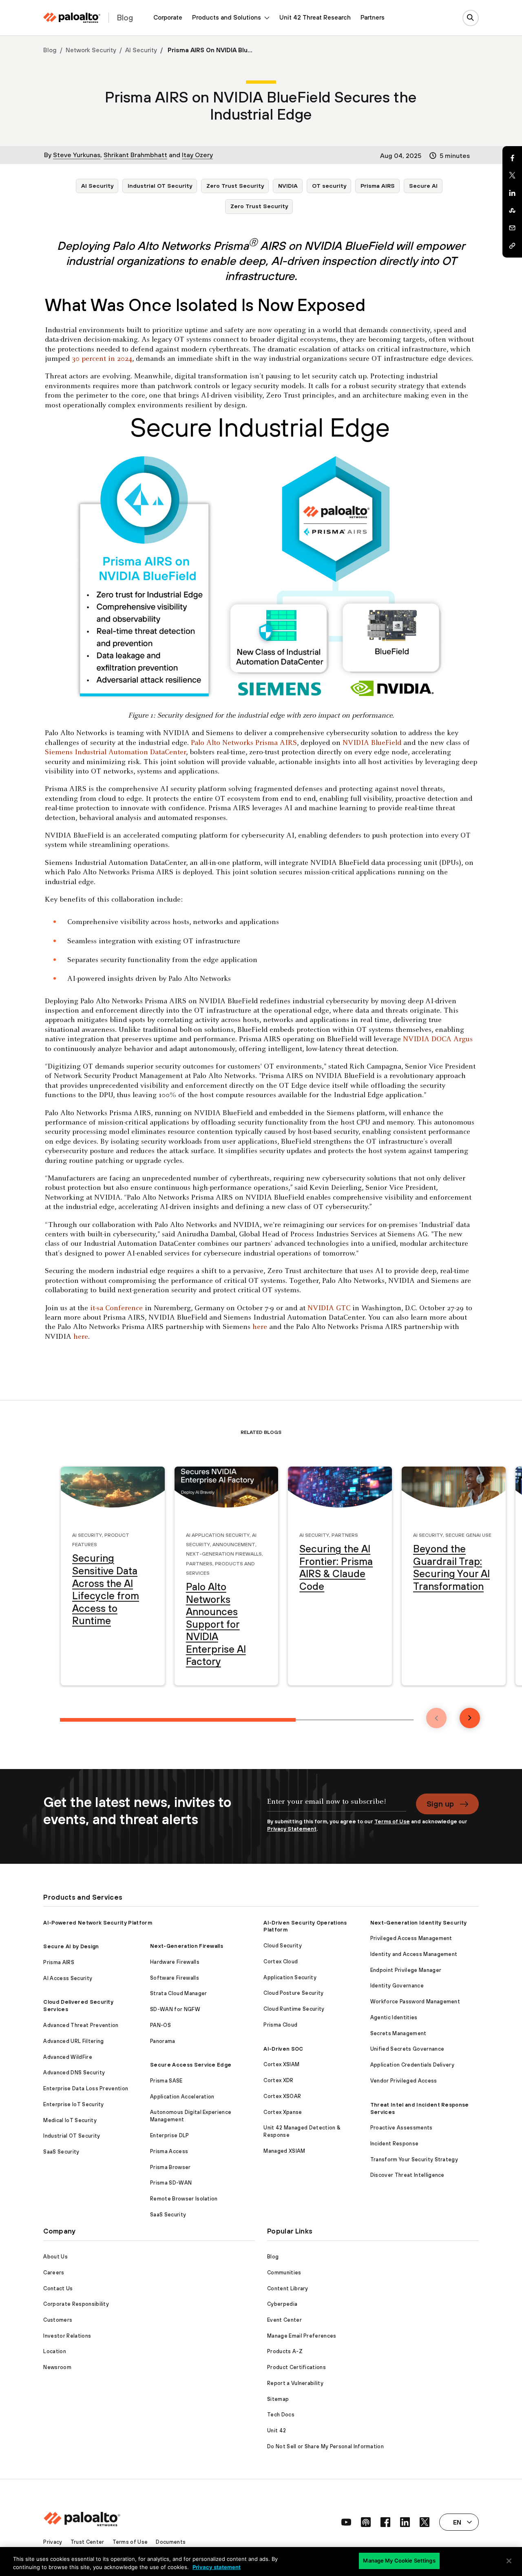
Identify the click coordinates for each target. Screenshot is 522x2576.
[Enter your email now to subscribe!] (337, 1806)
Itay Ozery (197, 155)
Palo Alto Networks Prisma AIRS (244, 743)
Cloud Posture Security (293, 1993)
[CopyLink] (512, 246)
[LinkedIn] (512, 193)
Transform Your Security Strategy (414, 2159)
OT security (329, 186)
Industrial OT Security (160, 186)
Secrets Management (398, 2033)
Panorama (163, 2041)
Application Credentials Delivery (412, 2065)
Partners (373, 17)
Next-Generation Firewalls (224, 1553)
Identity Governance (397, 1986)
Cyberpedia (282, 2304)
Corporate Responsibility (76, 2304)
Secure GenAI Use (468, 1534)
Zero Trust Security (235, 186)
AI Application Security (218, 1534)
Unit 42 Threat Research (315, 17)
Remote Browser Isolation (184, 2199)
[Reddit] (512, 211)
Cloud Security (282, 1946)
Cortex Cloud (281, 1961)
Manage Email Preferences (302, 2336)
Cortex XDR (278, 2080)
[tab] (178, 1720)
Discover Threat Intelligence (407, 2175)
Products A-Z (285, 2351)
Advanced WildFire (67, 2057)
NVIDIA (288, 186)
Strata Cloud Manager (178, 1993)
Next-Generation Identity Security (419, 1923)
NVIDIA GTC (330, 1308)
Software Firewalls (175, 1978)
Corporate (168, 17)
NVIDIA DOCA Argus (438, 1039)
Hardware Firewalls (175, 1962)
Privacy (53, 2542)
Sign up (440, 1804)
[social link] (346, 2522)
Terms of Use (392, 1821)
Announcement (234, 1544)
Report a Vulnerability (295, 2383)
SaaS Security (61, 2152)
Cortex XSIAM (281, 2064)
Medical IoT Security (70, 2120)
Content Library (288, 2288)
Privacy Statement (292, 1829)
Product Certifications (296, 2367)
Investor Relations (67, 2336)
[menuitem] (168, 18)
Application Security (290, 1977)
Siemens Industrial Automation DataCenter (115, 752)
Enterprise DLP (169, 2135)
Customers (58, 2320)
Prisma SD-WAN (171, 2183)
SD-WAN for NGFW (175, 2009)
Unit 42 (276, 2430)
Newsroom (57, 2367)
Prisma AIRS (378, 186)
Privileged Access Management (411, 1938)
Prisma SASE (166, 2081)
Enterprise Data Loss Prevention (86, 2088)
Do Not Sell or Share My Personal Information (325, 2446)
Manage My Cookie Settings (399, 2560)
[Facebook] (512, 158)
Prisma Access (169, 2151)
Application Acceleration (182, 2097)
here (260, 1327)
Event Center (284, 2320)
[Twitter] (512, 176)
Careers (54, 2273)
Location (55, 2351)
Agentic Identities (394, 2017)
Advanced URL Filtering (73, 2041)
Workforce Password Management (415, 2001)
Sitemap (278, 2399)
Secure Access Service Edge (191, 2065)
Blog (50, 50)
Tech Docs (281, 2415)
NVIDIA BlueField (372, 743)
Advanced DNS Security (74, 2073)
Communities (284, 2273)
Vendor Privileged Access (404, 2081)
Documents (171, 2542)
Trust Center (87, 2542)
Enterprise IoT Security (73, 2104)
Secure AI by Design (71, 1946)
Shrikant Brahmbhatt (135, 155)
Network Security (91, 50)
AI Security (141, 50)
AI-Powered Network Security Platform (98, 1923)
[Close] (509, 2561)
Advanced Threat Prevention (81, 2025)
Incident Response (394, 2144)
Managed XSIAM (284, 2151)
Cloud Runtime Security (294, 2009)
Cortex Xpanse (283, 2112)
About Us (55, 2257)
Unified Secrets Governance (407, 2049)
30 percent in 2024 (102, 359)
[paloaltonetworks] (72, 18)
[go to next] (470, 1718)
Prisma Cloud (280, 2025)
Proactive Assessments (401, 2128)
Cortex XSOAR (282, 2096)
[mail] (512, 228)
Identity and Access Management (414, 1954)
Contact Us (58, 2288)
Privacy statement (217, 2567)
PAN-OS (160, 2025)
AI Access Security (68, 1978)
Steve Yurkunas (77, 155)
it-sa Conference (116, 1308)
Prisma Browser (170, 2167)
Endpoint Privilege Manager (406, 1970)
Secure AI (423, 186)
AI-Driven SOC (283, 2049)
